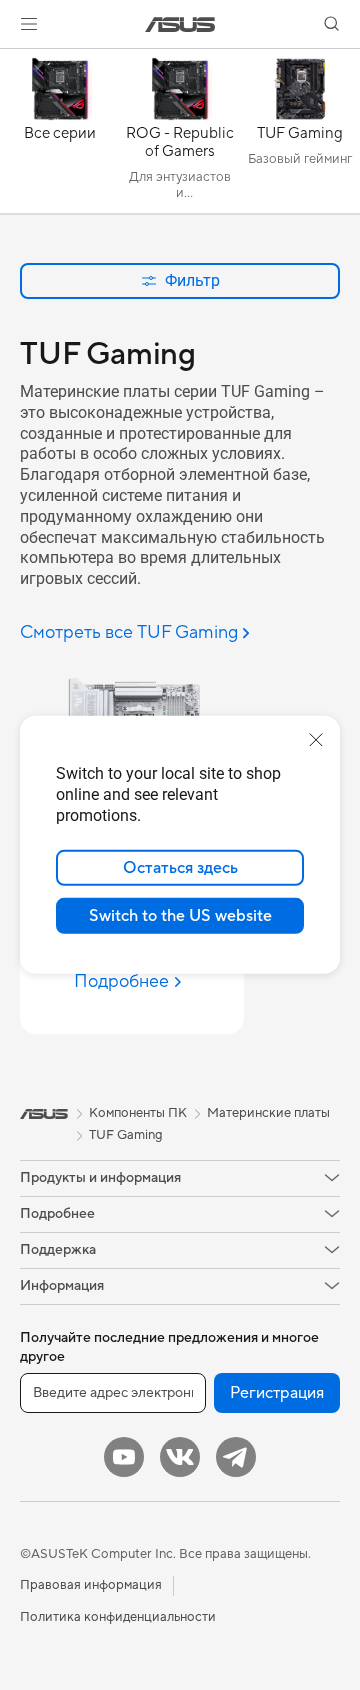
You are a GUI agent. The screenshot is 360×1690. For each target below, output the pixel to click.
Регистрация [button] (277, 1393)
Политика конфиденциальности (118, 1617)
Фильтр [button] (192, 280)
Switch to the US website (180, 916)
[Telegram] (236, 1457)
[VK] (180, 1457)
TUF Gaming (126, 1135)
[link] (180, 24)
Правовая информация (91, 1585)
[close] (316, 740)
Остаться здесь (180, 868)
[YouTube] (124, 1457)
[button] (29, 24)
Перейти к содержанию (12, 61)
